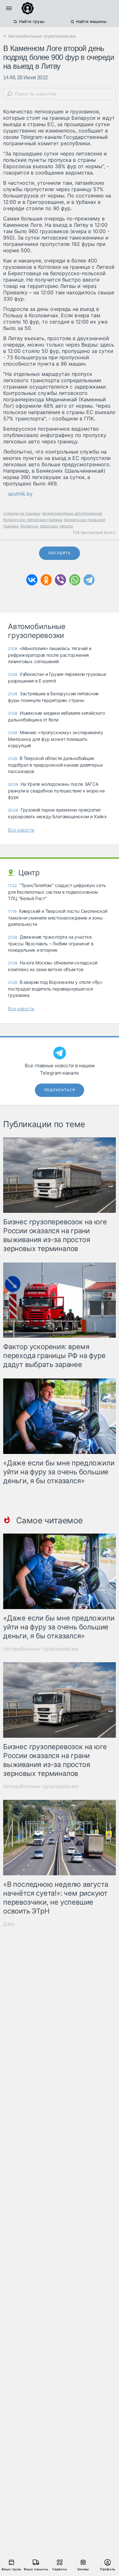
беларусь (29, 526)
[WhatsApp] (75, 580)
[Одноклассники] (46, 580)
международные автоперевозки (72, 513)
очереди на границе (22, 513)
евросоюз (49, 526)
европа (66, 526)
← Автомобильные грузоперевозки (40, 36)
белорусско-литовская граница (33, 520)
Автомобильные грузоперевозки (41, 1649)
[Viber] (60, 580)
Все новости (21, 830)
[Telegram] (89, 580)
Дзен (9, 1924)
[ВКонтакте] (32, 580)
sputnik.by (20, 494)
